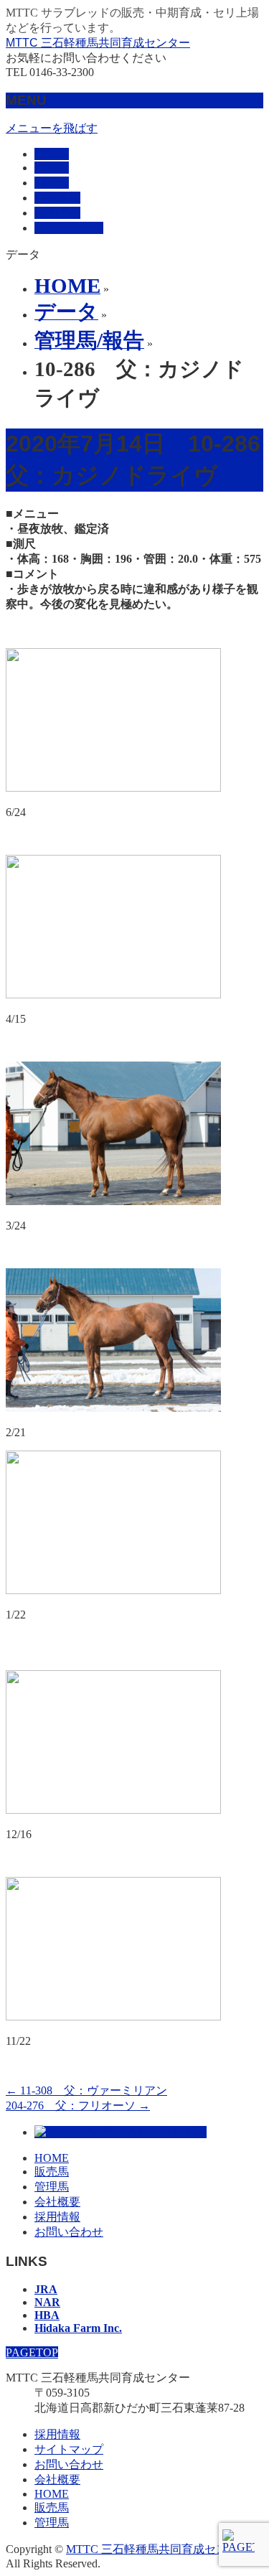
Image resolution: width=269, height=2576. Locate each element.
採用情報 (57, 2217)
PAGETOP (32, 2352)
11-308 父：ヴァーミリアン (86, 2090)
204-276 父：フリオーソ (78, 2106)
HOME (52, 2158)
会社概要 (57, 2202)
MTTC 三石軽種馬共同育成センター (98, 43)
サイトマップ (69, 2449)
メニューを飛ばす (52, 128)
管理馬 (52, 2187)
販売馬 (52, 2172)
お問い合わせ (69, 2232)
